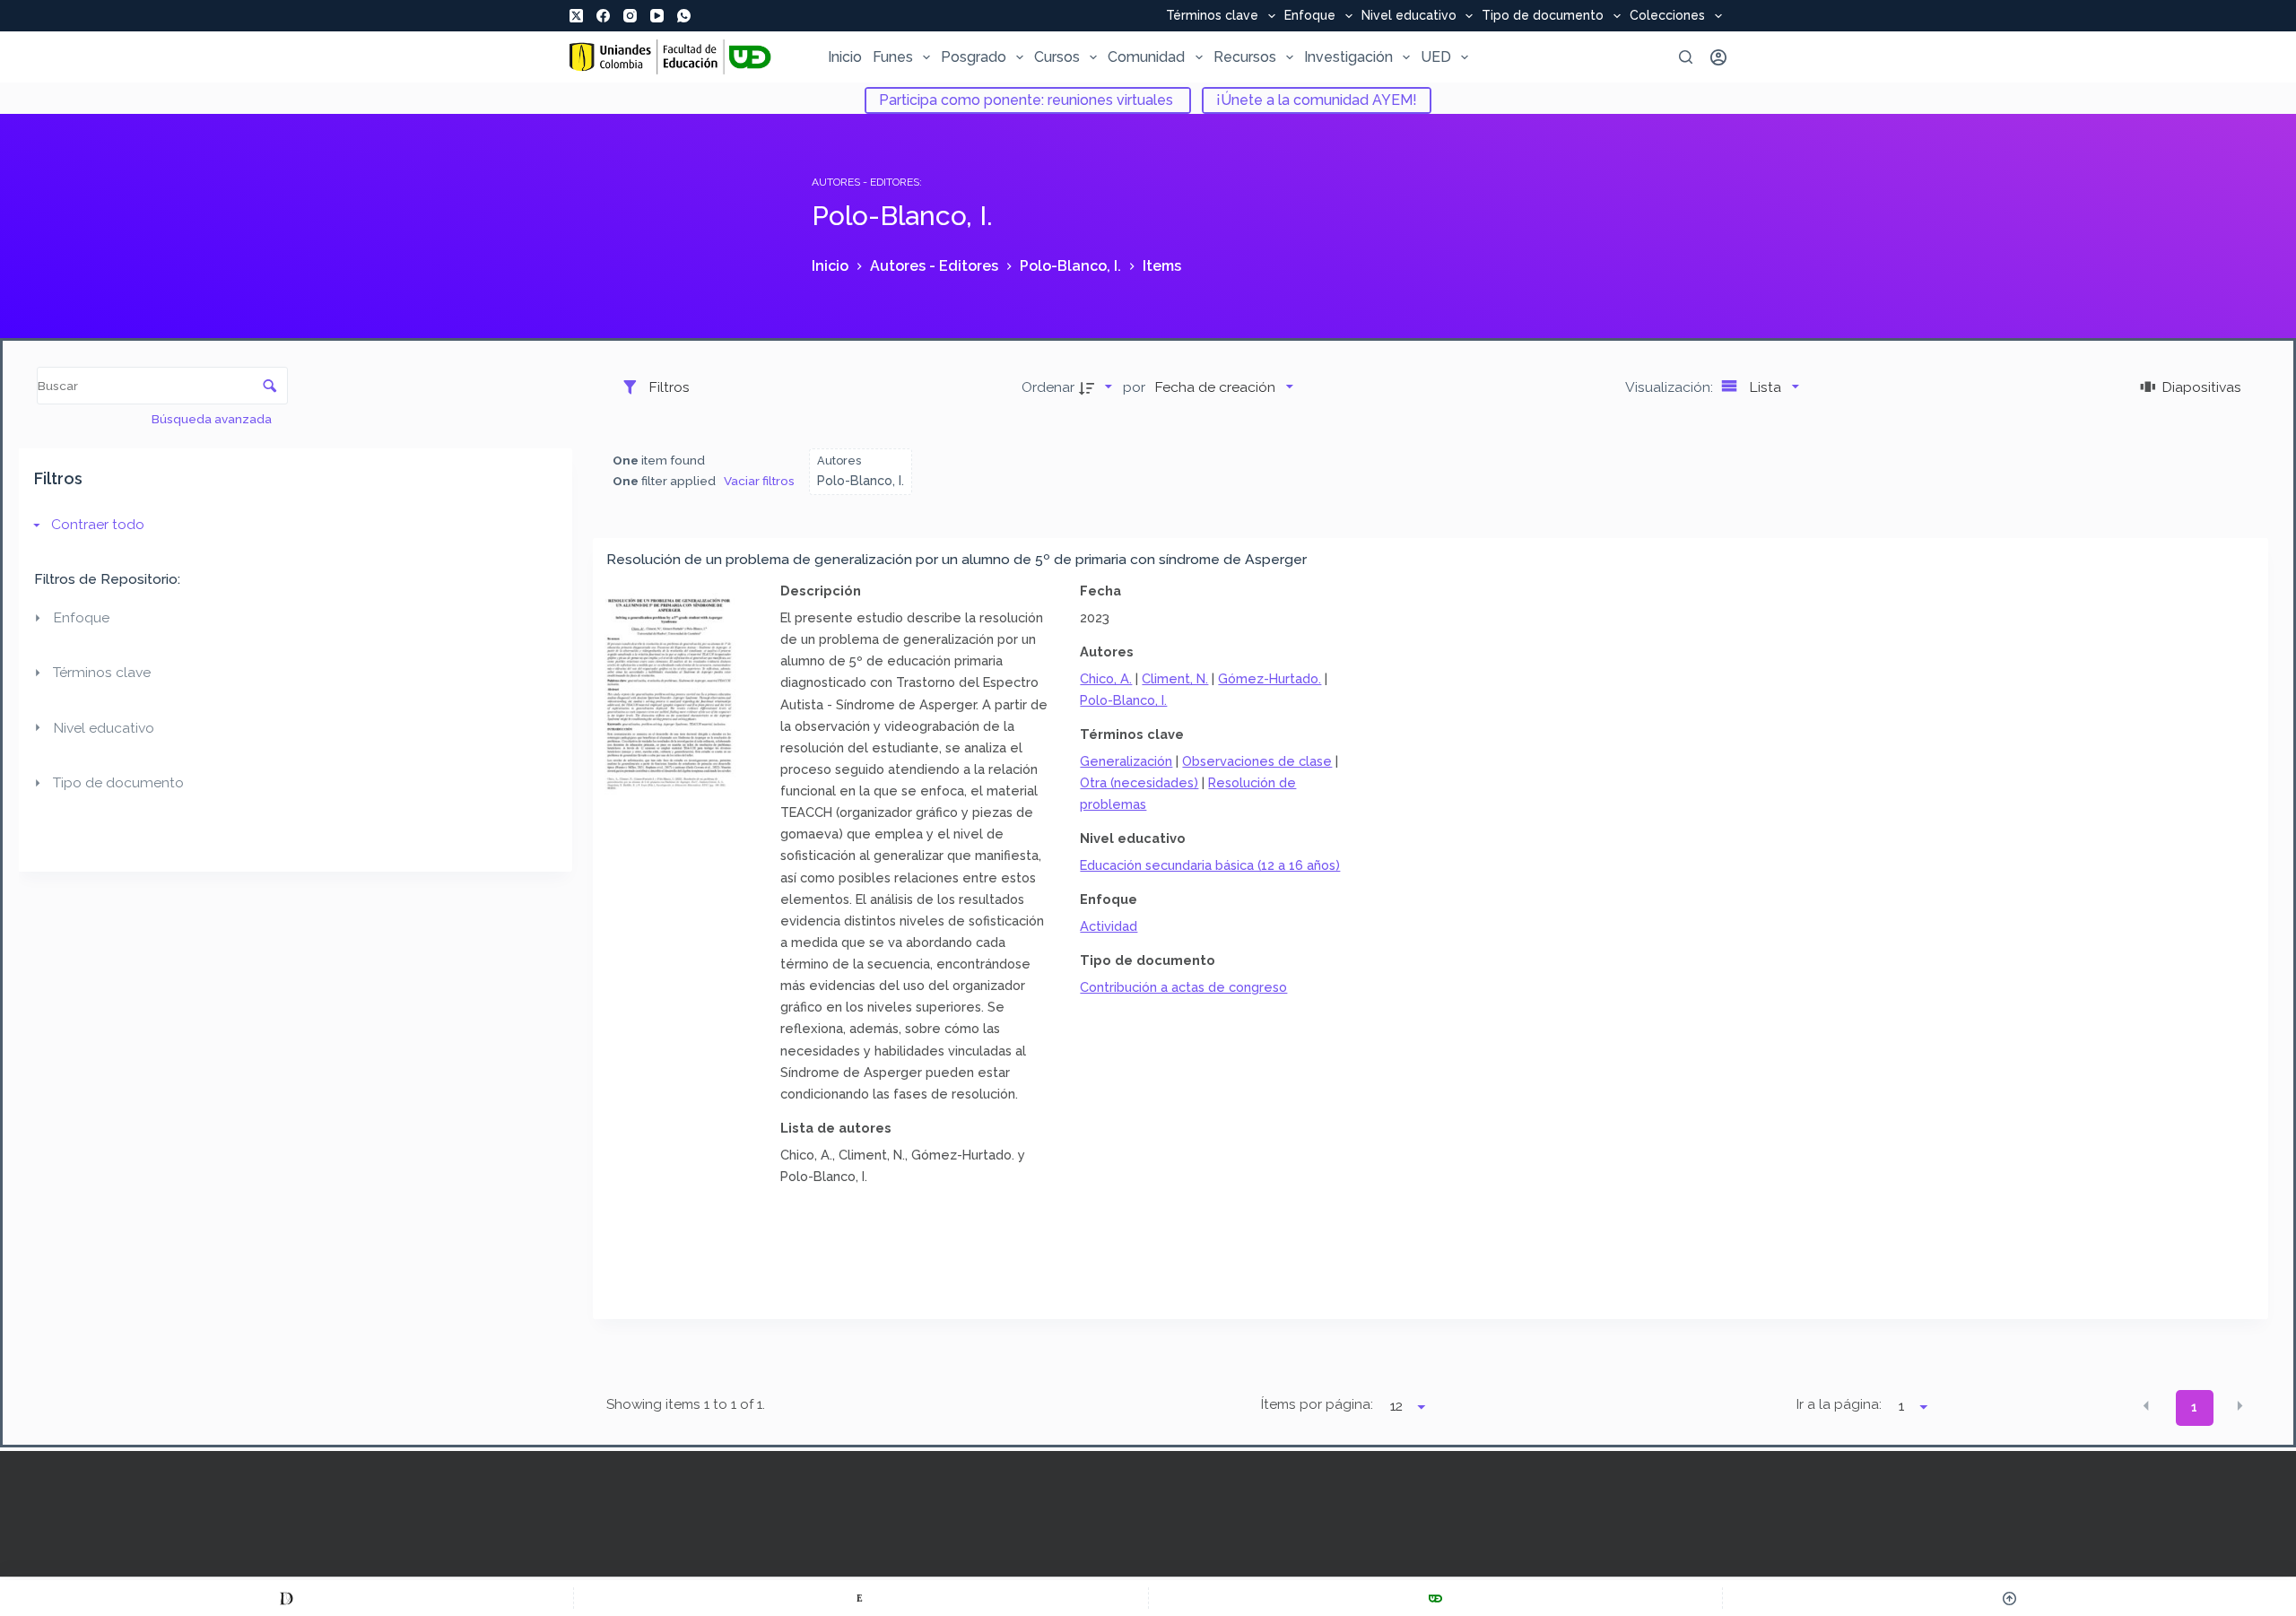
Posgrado (974, 57)
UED (1436, 57)
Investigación (1348, 57)
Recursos (1245, 57)
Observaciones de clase (1257, 761)
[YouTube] (657, 16)
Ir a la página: (1839, 1404)
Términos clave (1212, 16)
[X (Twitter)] (576, 16)
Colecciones (1667, 16)
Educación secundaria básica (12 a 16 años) (1210, 865)
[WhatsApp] (684, 16)
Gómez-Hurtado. (1270, 678)
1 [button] (2194, 1407)
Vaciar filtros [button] (759, 481)
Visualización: (1671, 387)
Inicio (845, 57)
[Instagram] (630, 16)
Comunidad (1146, 57)
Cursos (1057, 57)
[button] (2146, 1406)
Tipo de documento (1543, 16)
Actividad (1109, 926)
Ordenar (1048, 387)
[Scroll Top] (2009, 1598)
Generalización (1126, 761)
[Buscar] (1686, 57)
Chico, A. (1106, 678)
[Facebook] (603, 16)
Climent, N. (1175, 678)
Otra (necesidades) (1139, 782)
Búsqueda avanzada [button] (213, 419)
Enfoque (1310, 16)
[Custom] (287, 1598)
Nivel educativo (1409, 16)
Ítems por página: (1317, 1404)
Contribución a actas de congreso (1183, 987)
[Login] (1718, 57)
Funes (893, 57)
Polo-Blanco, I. (1123, 700)
